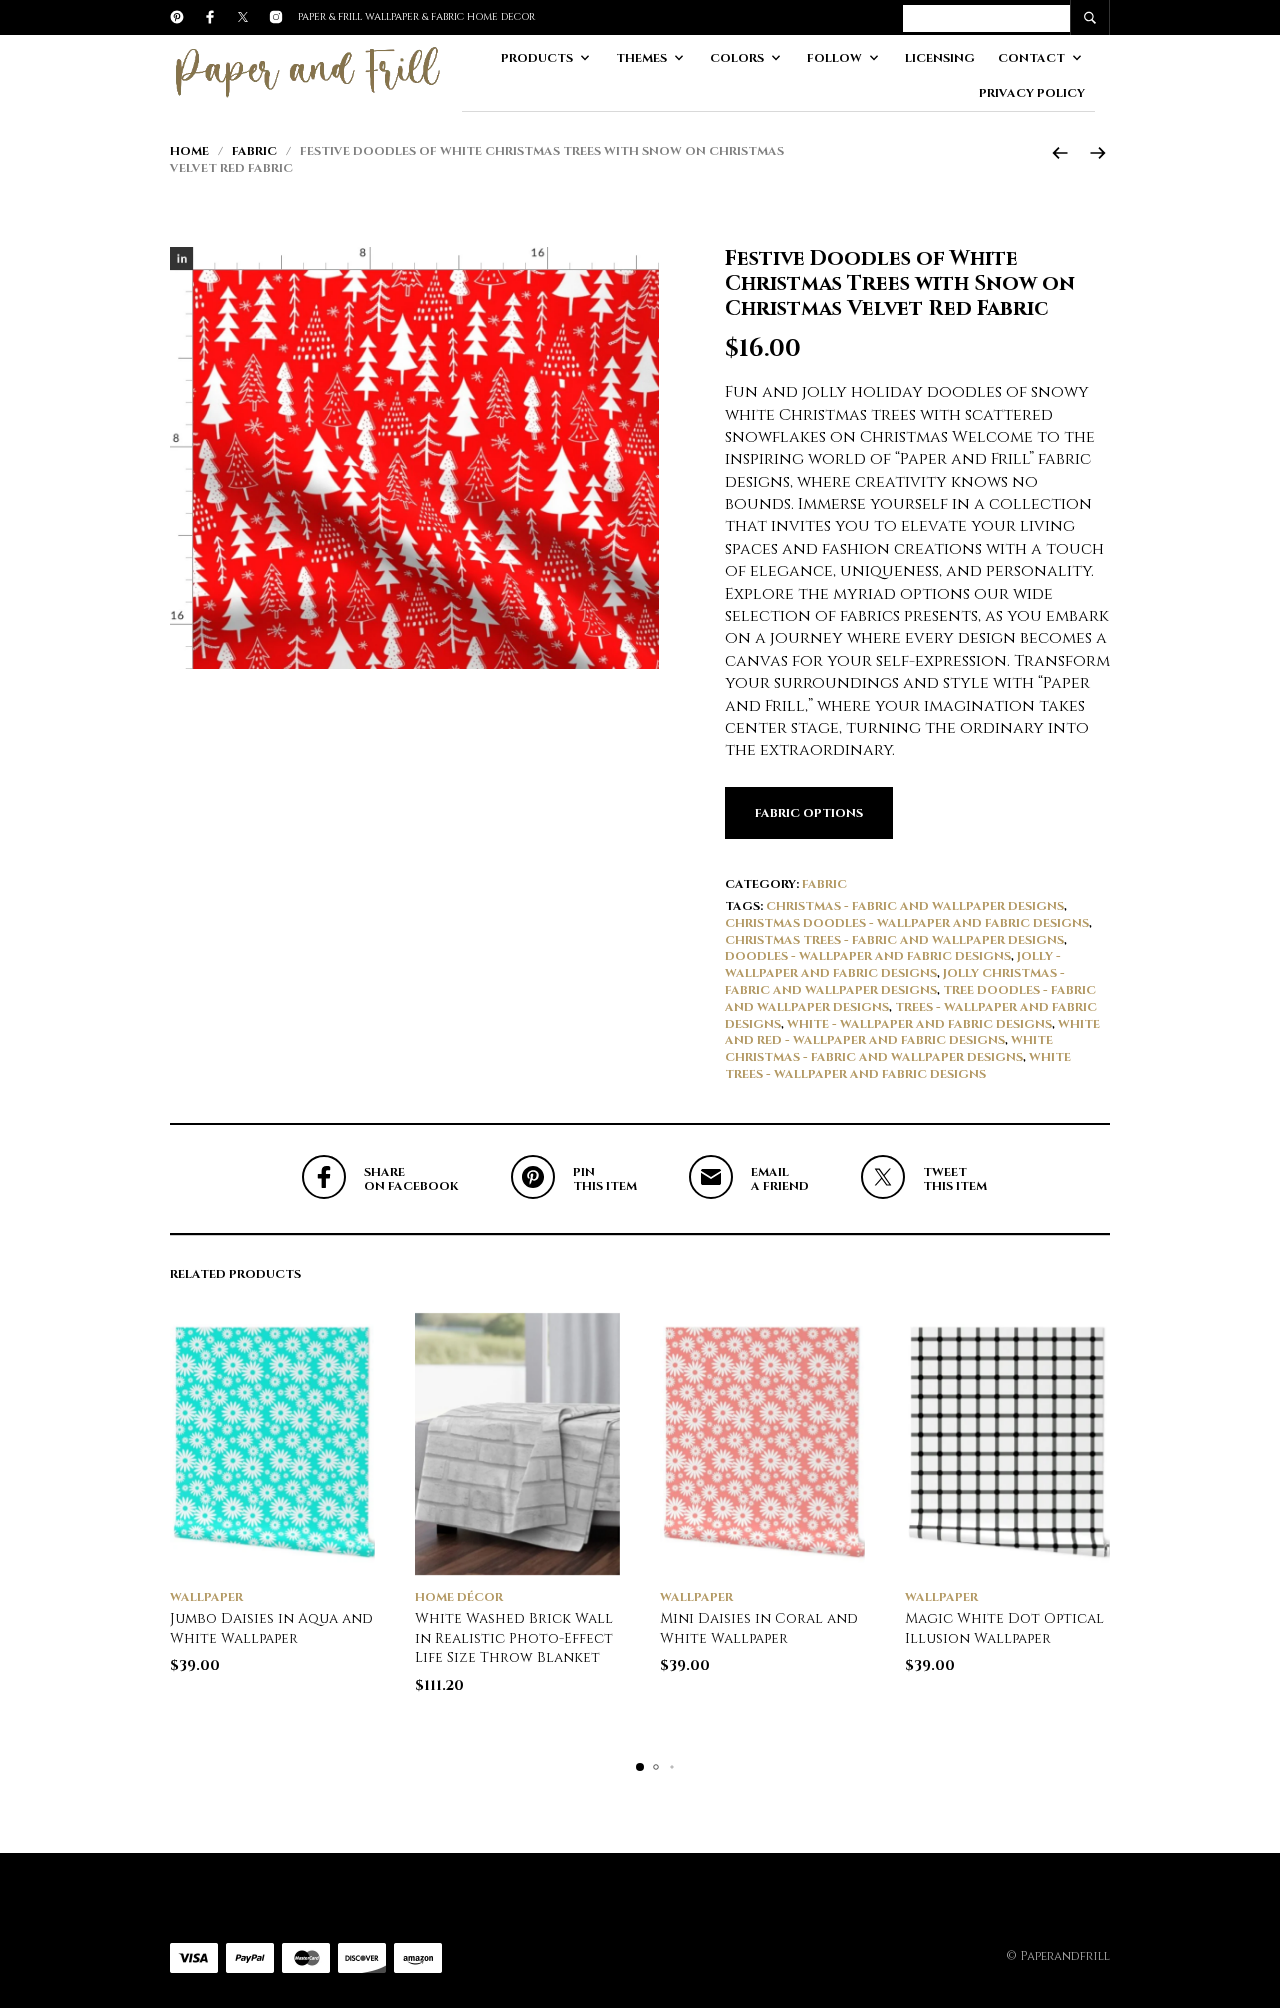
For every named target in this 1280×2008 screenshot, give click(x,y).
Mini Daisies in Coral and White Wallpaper (759, 1628)
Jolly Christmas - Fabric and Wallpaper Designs (895, 981)
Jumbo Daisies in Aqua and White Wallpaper (271, 1628)
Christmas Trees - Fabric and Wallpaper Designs (894, 940)
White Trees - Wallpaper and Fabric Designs (898, 1065)
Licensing (940, 58)
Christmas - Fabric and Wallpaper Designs (915, 906)
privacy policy (1032, 93)
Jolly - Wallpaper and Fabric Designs (893, 964)
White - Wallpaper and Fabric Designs (919, 1024)
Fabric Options (809, 813)
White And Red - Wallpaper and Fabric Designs (912, 1032)
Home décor (459, 1597)
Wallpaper (206, 1597)
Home (189, 151)
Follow (834, 58)
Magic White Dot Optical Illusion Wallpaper (1004, 1628)
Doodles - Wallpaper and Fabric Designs (868, 956)
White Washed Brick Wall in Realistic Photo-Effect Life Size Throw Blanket (514, 1638)
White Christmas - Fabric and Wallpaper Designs (889, 1048)
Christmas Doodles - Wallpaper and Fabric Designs (907, 923)
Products (537, 58)
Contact (1031, 58)
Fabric (254, 151)
